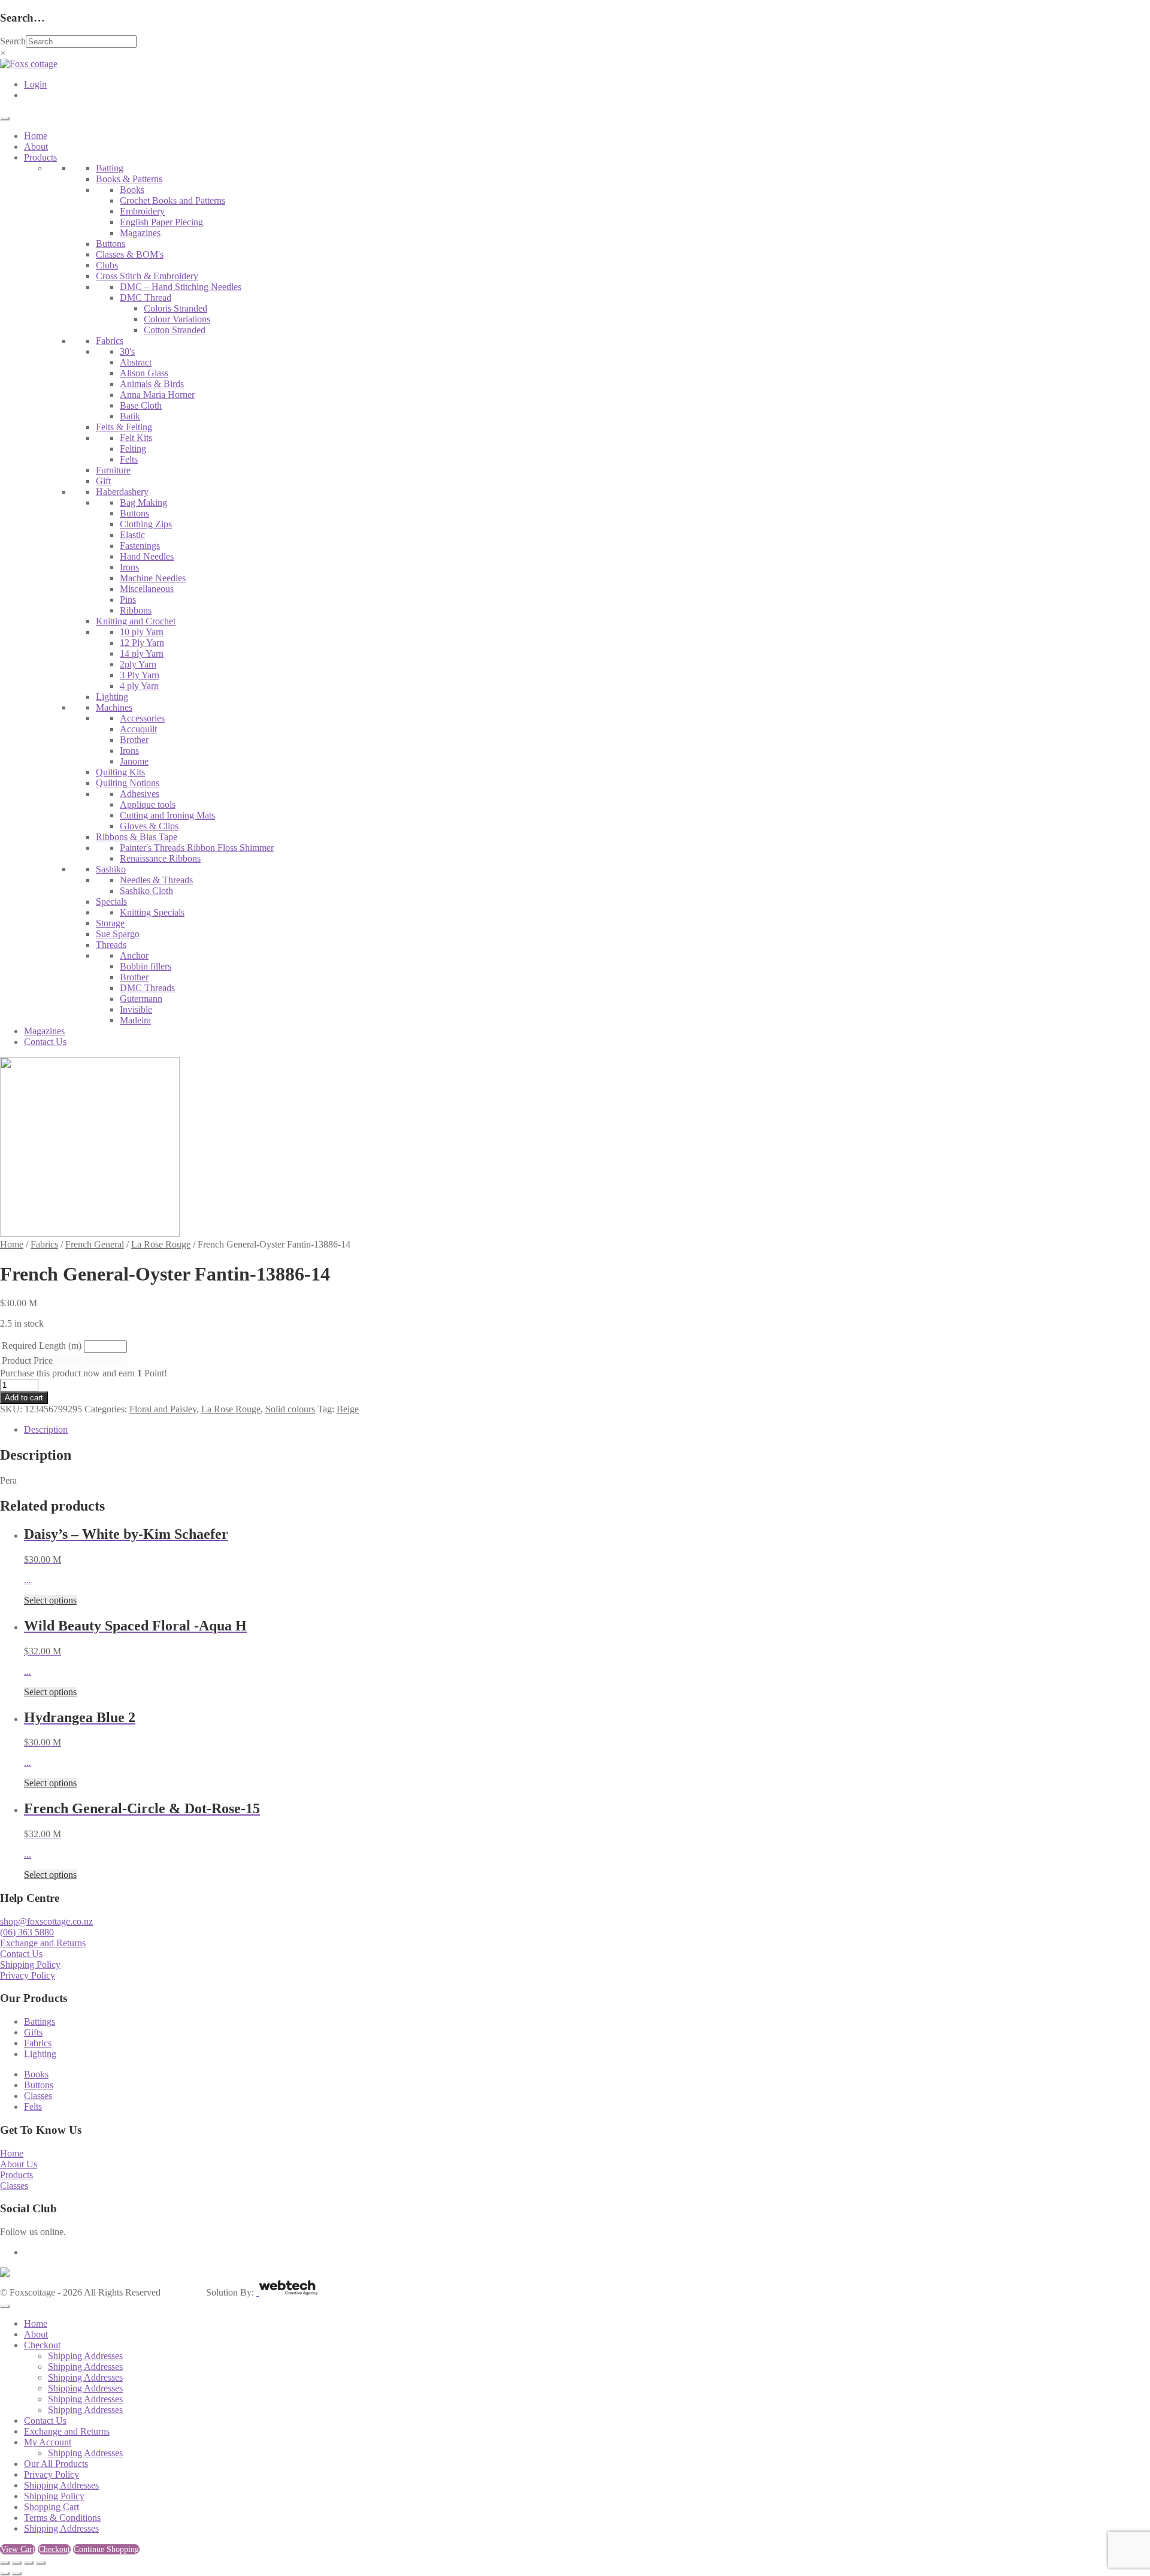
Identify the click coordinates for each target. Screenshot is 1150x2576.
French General (95, 1244)
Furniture (113, 470)
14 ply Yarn (142, 653)
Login (35, 84)
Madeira (135, 1020)
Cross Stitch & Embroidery (147, 276)
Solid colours (290, 1409)
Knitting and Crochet (136, 621)
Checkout (42, 2345)
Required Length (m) (42, 1346)
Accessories (142, 718)
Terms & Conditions (62, 2518)
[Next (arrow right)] (17, 2574)
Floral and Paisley (163, 1409)
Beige (348, 1409)
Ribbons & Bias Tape (137, 837)
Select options (50, 1600)
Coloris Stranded (175, 308)
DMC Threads (147, 988)
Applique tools (148, 804)
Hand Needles (147, 556)
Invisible (136, 1009)
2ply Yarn (138, 664)
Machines (114, 707)
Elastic (132, 535)
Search (13, 41)
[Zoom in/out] (5, 2563)
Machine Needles (153, 578)
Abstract (136, 362)
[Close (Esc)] (41, 2563)
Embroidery (142, 211)
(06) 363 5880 (27, 1932)
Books (132, 190)
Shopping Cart (52, 2507)
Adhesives (140, 794)
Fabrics (110, 341)
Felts (129, 459)
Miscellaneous (147, 589)
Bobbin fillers (146, 966)
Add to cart (24, 1398)
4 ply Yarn (139, 686)
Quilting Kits (120, 772)
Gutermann (141, 999)
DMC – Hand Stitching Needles (181, 287)
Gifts (33, 2032)
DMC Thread (146, 298)
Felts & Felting (124, 427)
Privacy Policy (28, 1975)
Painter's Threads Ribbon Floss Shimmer (197, 848)
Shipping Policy (30, 1965)
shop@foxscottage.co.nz (46, 1921)
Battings (40, 2021)
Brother (134, 740)
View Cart (18, 2549)
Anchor (134, 955)
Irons (129, 567)
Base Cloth (141, 405)
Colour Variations (177, 319)
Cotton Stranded (175, 330)
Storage (110, 923)
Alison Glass (144, 373)
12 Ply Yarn (142, 643)
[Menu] (5, 119)
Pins (128, 600)
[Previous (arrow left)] (5, 2574)
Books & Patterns (129, 179)
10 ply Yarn (142, 632)
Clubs (107, 265)
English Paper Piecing (161, 222)
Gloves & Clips (149, 826)
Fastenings (140, 546)
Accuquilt (138, 729)
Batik (130, 416)
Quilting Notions (128, 783)
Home (36, 136)
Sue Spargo (118, 934)
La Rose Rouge (161, 1244)
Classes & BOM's (130, 254)
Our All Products (56, 2464)
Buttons (111, 244)
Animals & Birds (152, 384)
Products (40, 157)
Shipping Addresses (85, 2356)
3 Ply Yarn (140, 675)
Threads (111, 945)
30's (127, 351)
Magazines (140, 233)
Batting (110, 168)
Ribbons (136, 610)
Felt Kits (136, 438)
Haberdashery (122, 492)
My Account (48, 2442)
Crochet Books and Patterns (172, 200)
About (36, 147)
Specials (111, 902)
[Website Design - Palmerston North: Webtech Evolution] (287, 2292)
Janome (134, 761)
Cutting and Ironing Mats (167, 815)
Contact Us (45, 1042)
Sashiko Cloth (146, 891)
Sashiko (111, 869)
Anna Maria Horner (157, 395)
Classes (38, 2096)
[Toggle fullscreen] (17, 2563)
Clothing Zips (146, 524)
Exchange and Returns (43, 1943)
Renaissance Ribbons (160, 858)
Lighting (112, 697)
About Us (19, 2164)
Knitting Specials (152, 912)
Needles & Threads (156, 880)
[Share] (29, 2563)
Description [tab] (46, 1429)
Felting (133, 449)
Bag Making (143, 502)
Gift (103, 481)
